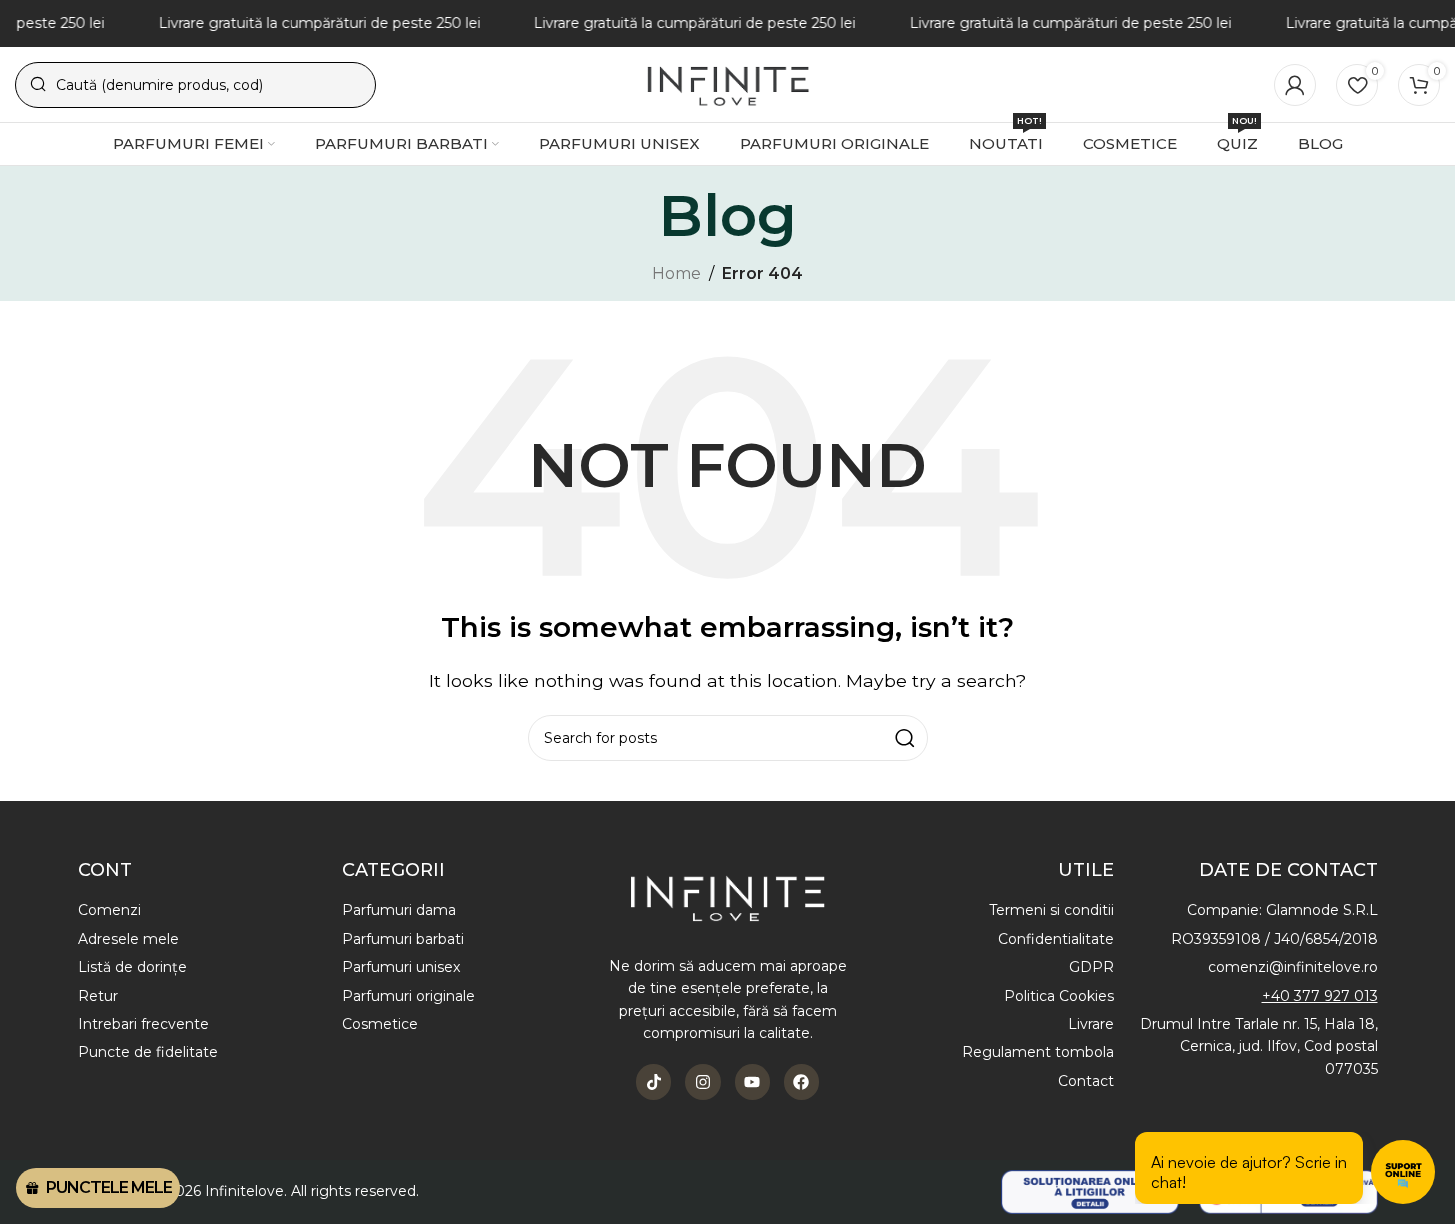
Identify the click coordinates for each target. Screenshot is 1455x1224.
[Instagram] (702, 1081)
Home (676, 273)
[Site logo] (727, 83)
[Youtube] (752, 1081)
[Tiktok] (653, 1081)
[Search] (905, 738)
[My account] (1295, 85)
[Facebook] (801, 1081)
